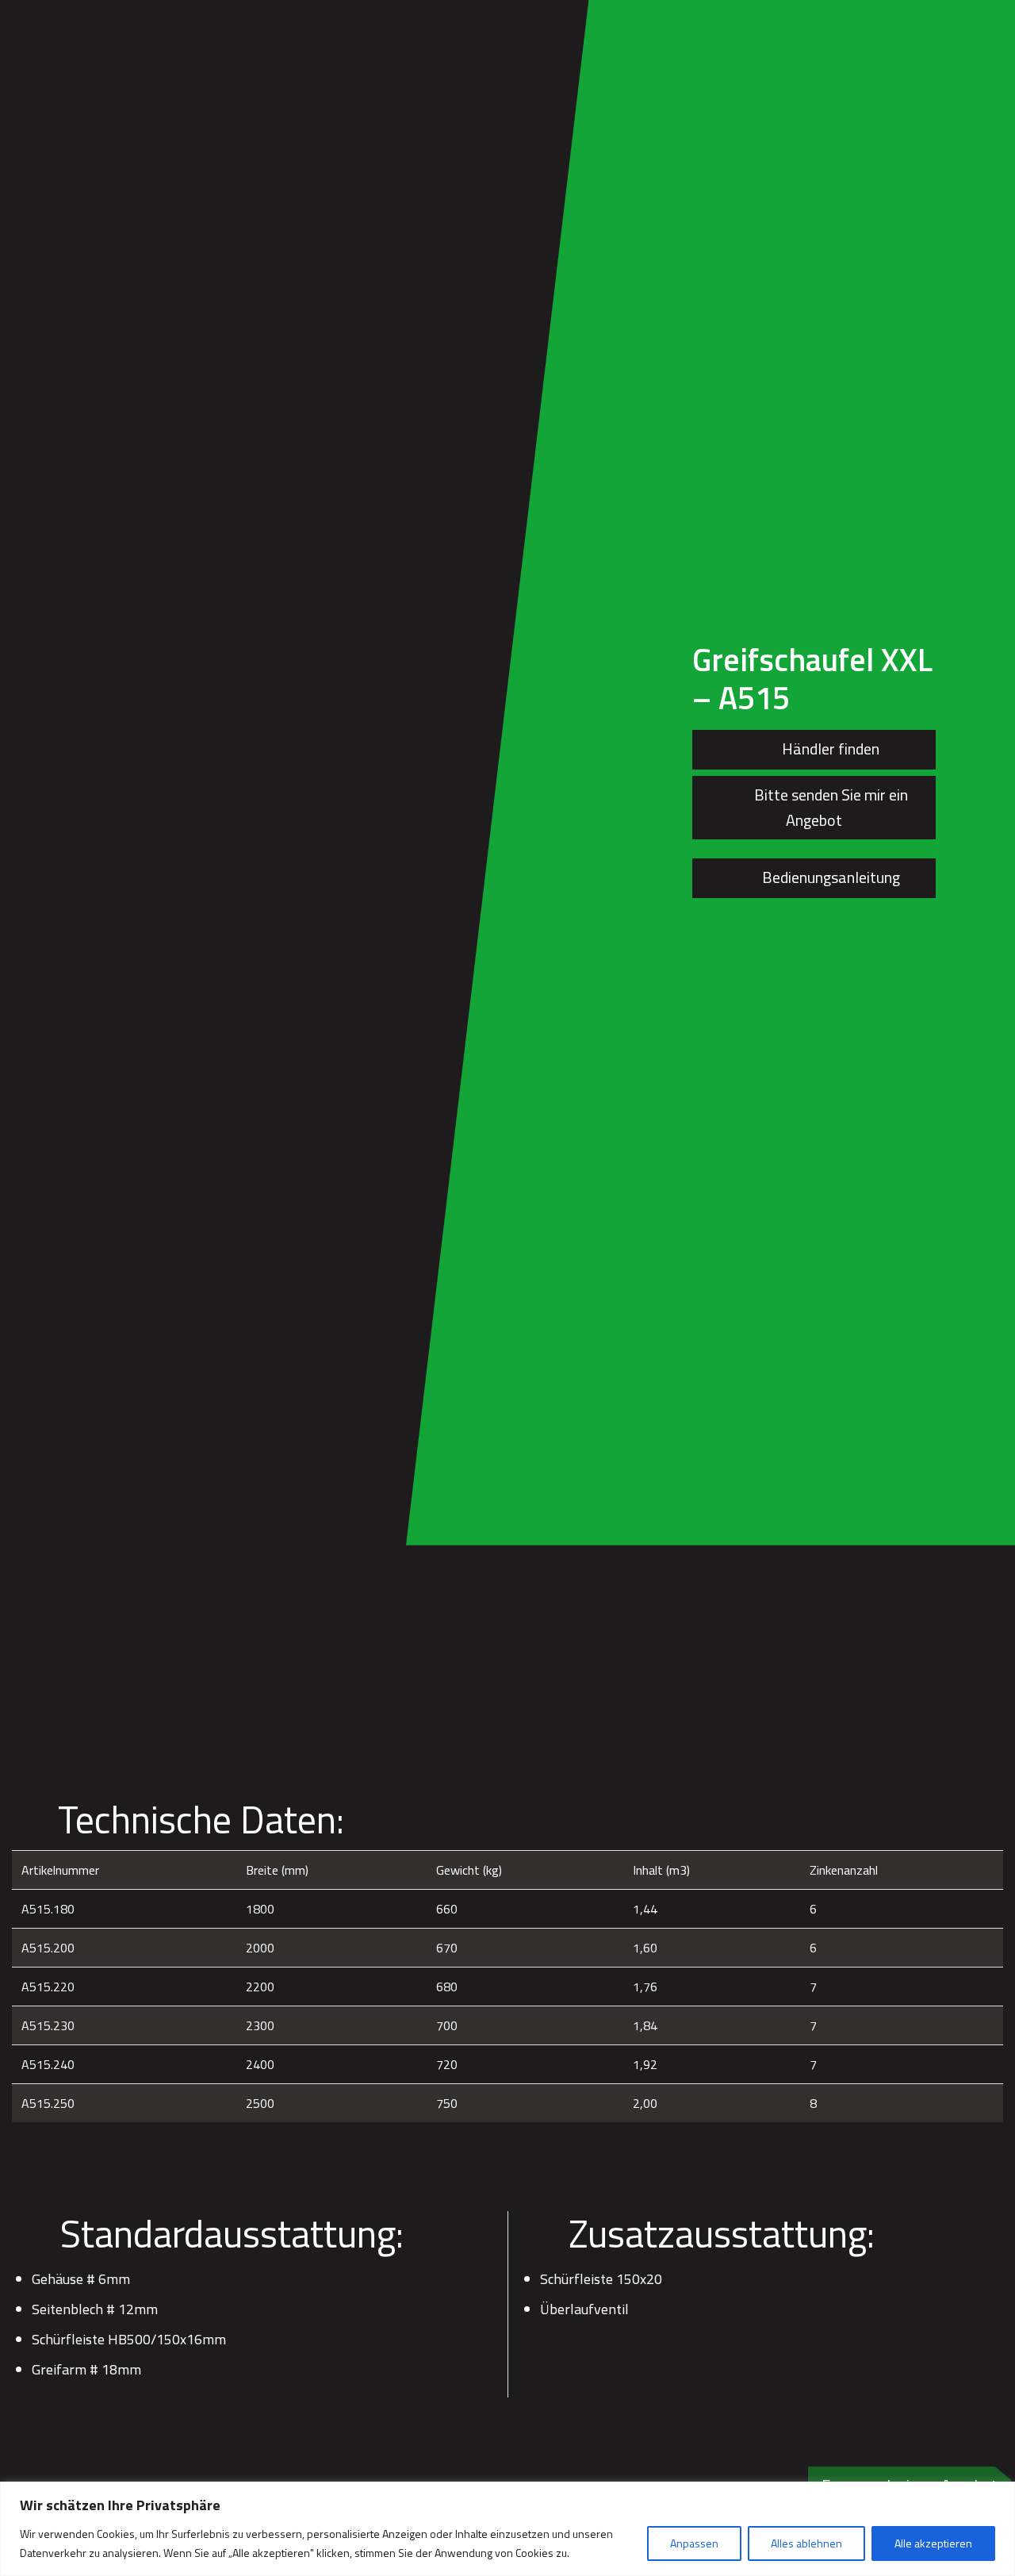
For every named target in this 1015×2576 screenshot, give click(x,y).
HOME (370, 22)
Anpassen (694, 2543)
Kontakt (955, 22)
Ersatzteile (527, 22)
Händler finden (829, 749)
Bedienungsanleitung (829, 877)
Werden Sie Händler (649, 22)
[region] (507, 2529)
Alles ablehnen (806, 2543)
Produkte (438, 22)
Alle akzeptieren (933, 2543)
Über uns (762, 22)
